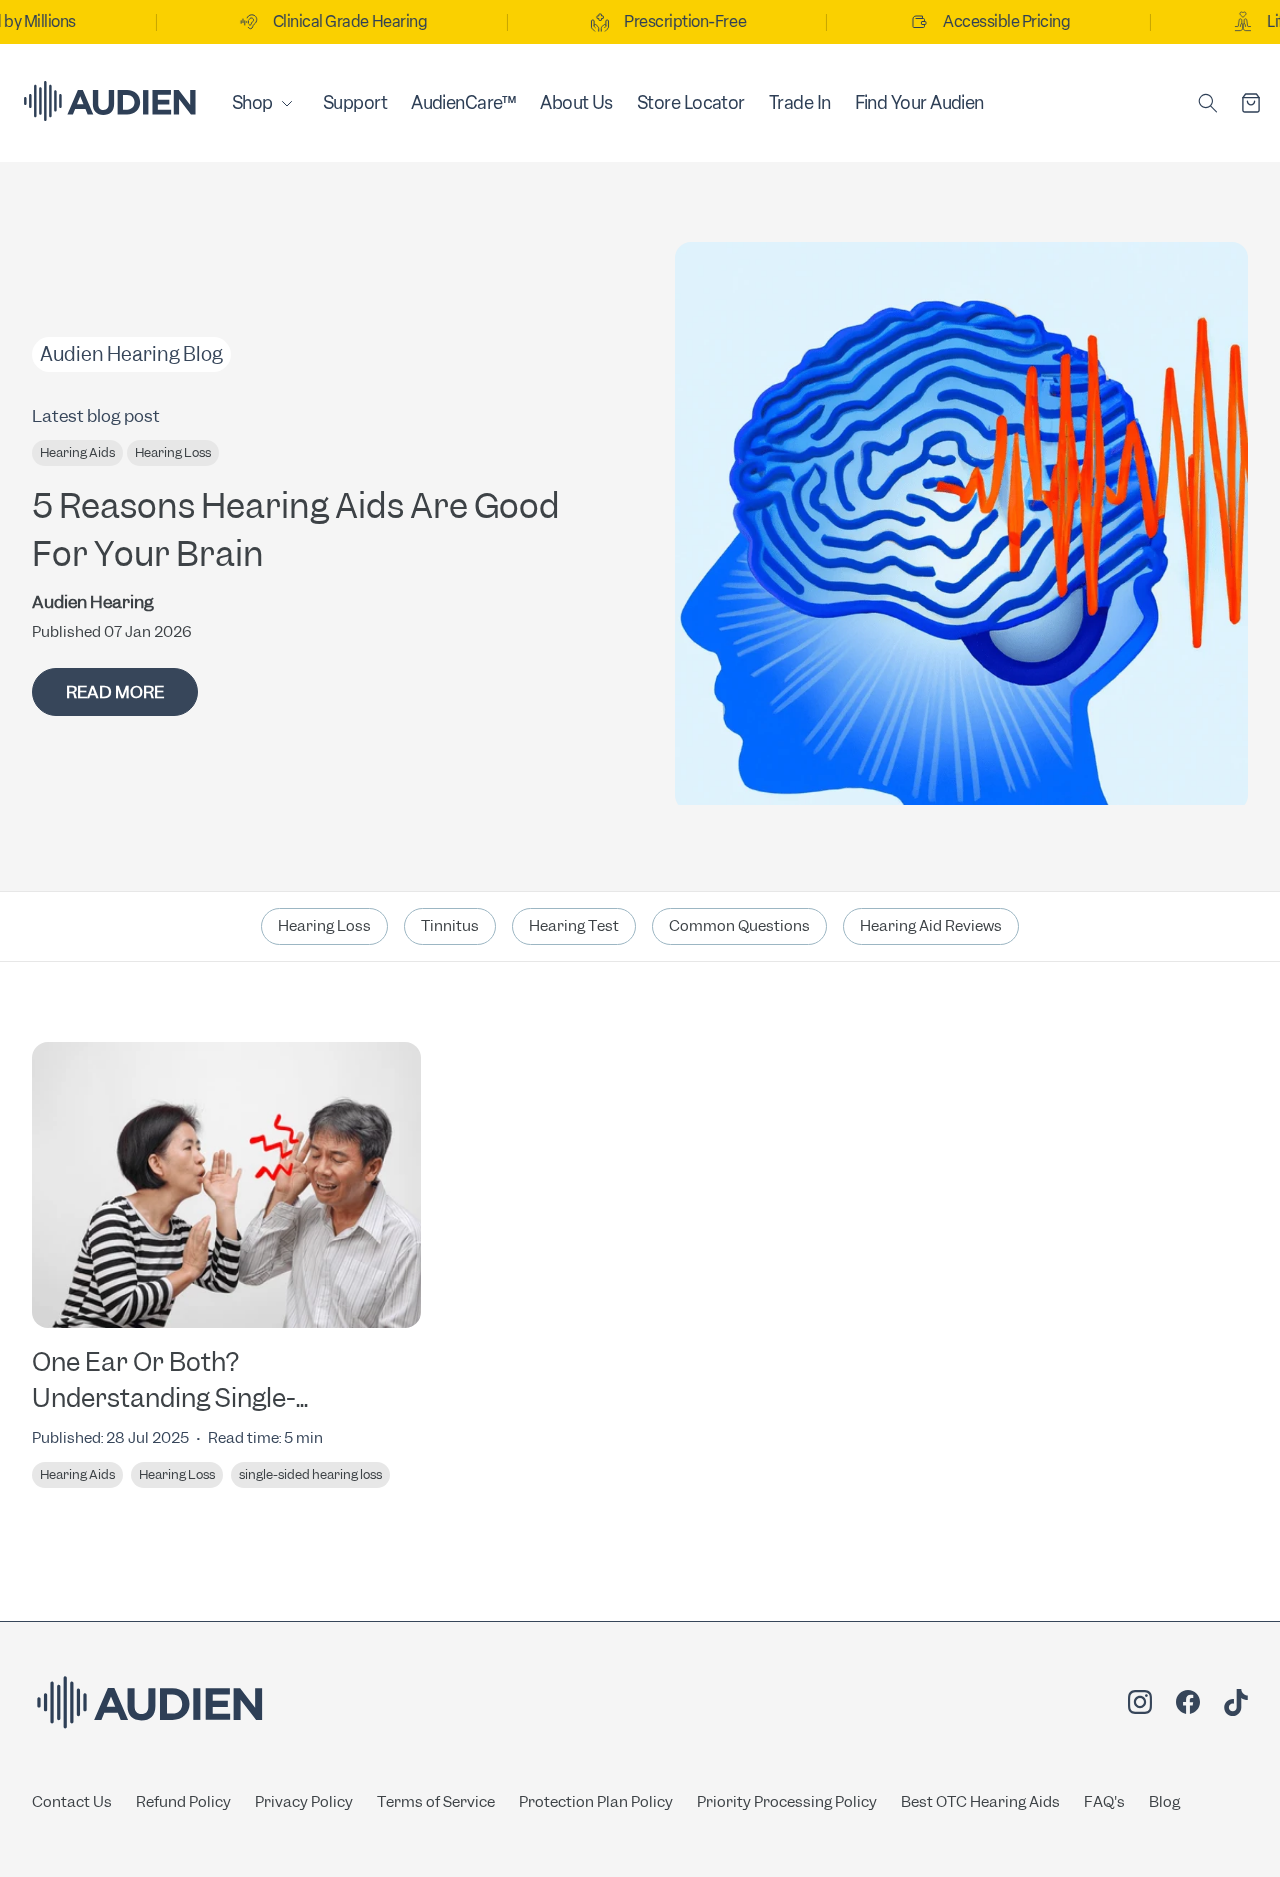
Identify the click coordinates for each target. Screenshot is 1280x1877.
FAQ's (1104, 1802)
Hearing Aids (77, 452)
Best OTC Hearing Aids (980, 1802)
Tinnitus (450, 926)
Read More (115, 692)
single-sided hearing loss (310, 1474)
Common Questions (739, 926)
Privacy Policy (304, 1802)
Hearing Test (574, 926)
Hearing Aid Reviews (931, 926)
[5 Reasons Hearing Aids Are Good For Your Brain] (961, 526)
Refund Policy (183, 1802)
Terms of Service (436, 1802)
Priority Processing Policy (787, 1802)
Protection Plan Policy (596, 1802)
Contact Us (72, 1802)
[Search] (1208, 103)
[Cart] (1251, 103)
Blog (1164, 1802)
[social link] (1140, 1705)
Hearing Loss (173, 452)
